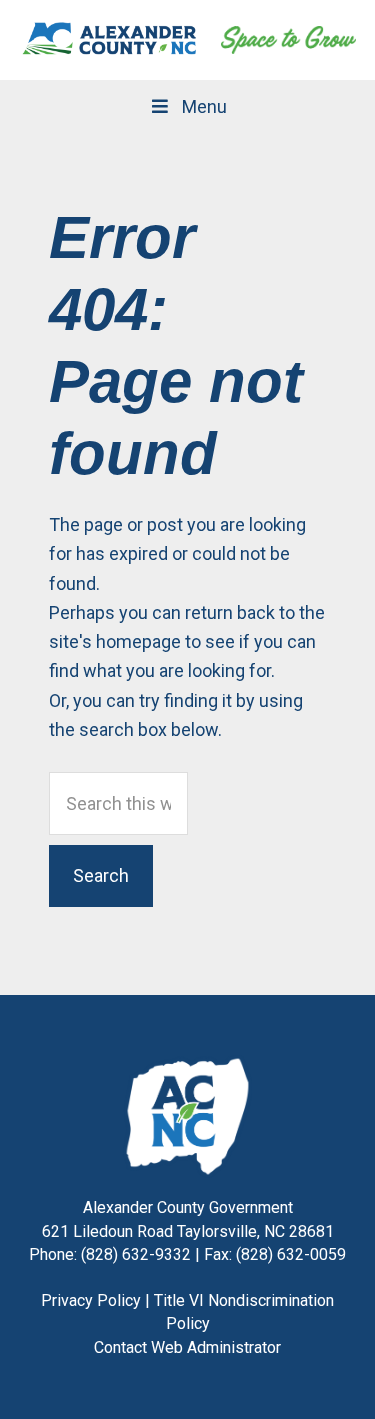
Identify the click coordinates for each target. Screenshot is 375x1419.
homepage (138, 641)
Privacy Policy (91, 1300)
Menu (204, 106)
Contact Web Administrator (187, 1347)
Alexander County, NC (110, 40)
